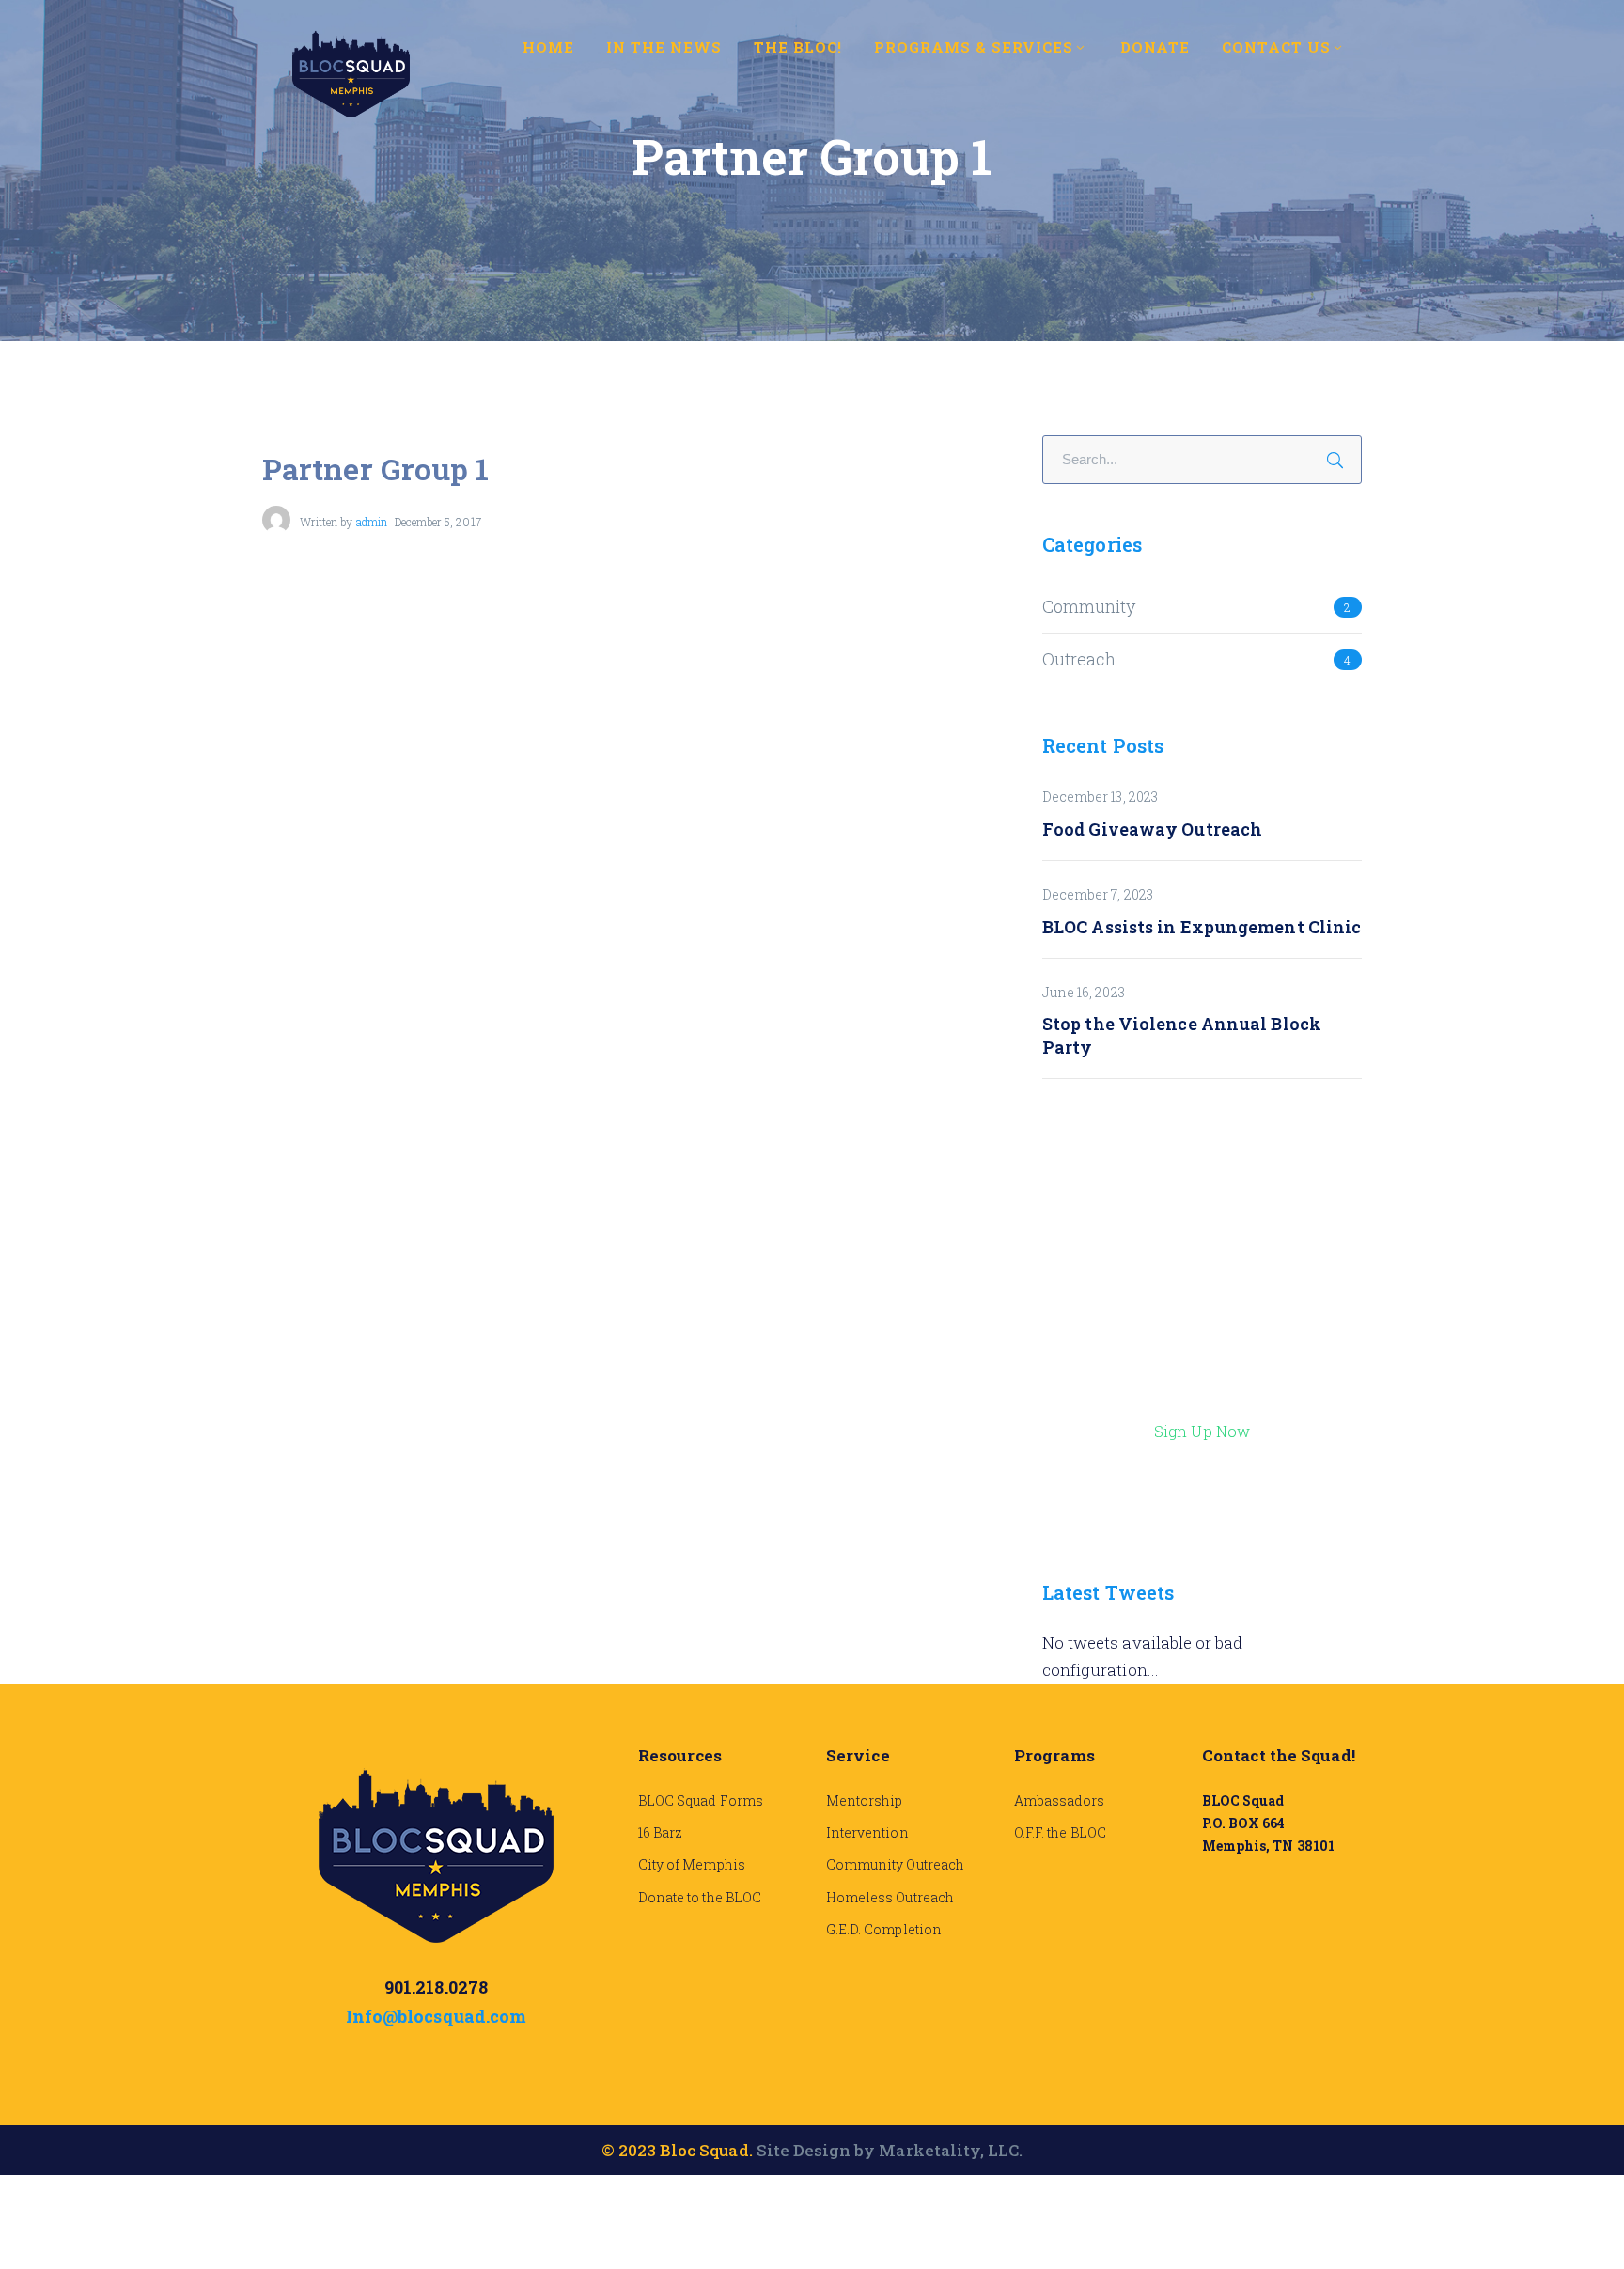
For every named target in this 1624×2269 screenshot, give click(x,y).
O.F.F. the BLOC (1060, 1832)
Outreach (1079, 659)
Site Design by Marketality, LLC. (890, 2150)
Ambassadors (1060, 1800)
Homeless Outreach (890, 1897)
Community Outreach (895, 1864)
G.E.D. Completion (884, 1929)
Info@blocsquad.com (436, 2016)
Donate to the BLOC (700, 1897)
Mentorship (865, 1800)
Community (1089, 606)
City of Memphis (692, 1864)
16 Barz (660, 1832)
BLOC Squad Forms (701, 1800)
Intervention (867, 1832)
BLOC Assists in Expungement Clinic (1202, 927)
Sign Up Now (1202, 1431)
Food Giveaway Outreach (1152, 829)
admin (372, 522)
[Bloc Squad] (351, 72)
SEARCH (1341, 457)
